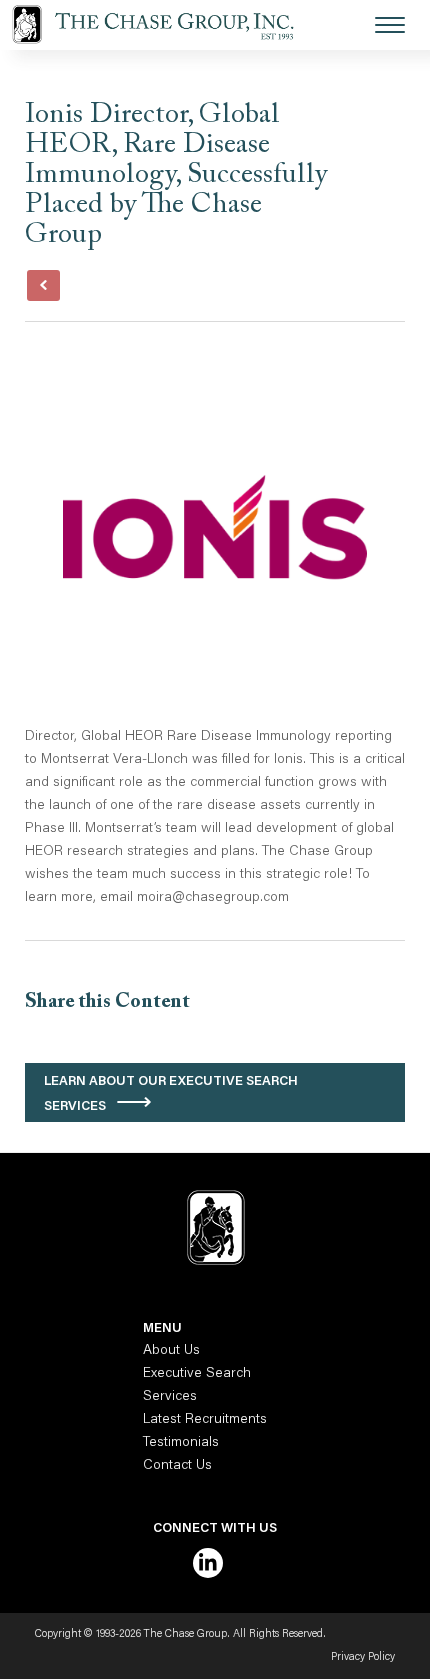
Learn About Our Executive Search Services (171, 1094)
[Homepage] (165, 25)
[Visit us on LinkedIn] (208, 1563)
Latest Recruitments (205, 1420)
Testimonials (181, 1443)
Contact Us (177, 1466)
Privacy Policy (363, 1657)
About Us (171, 1351)
